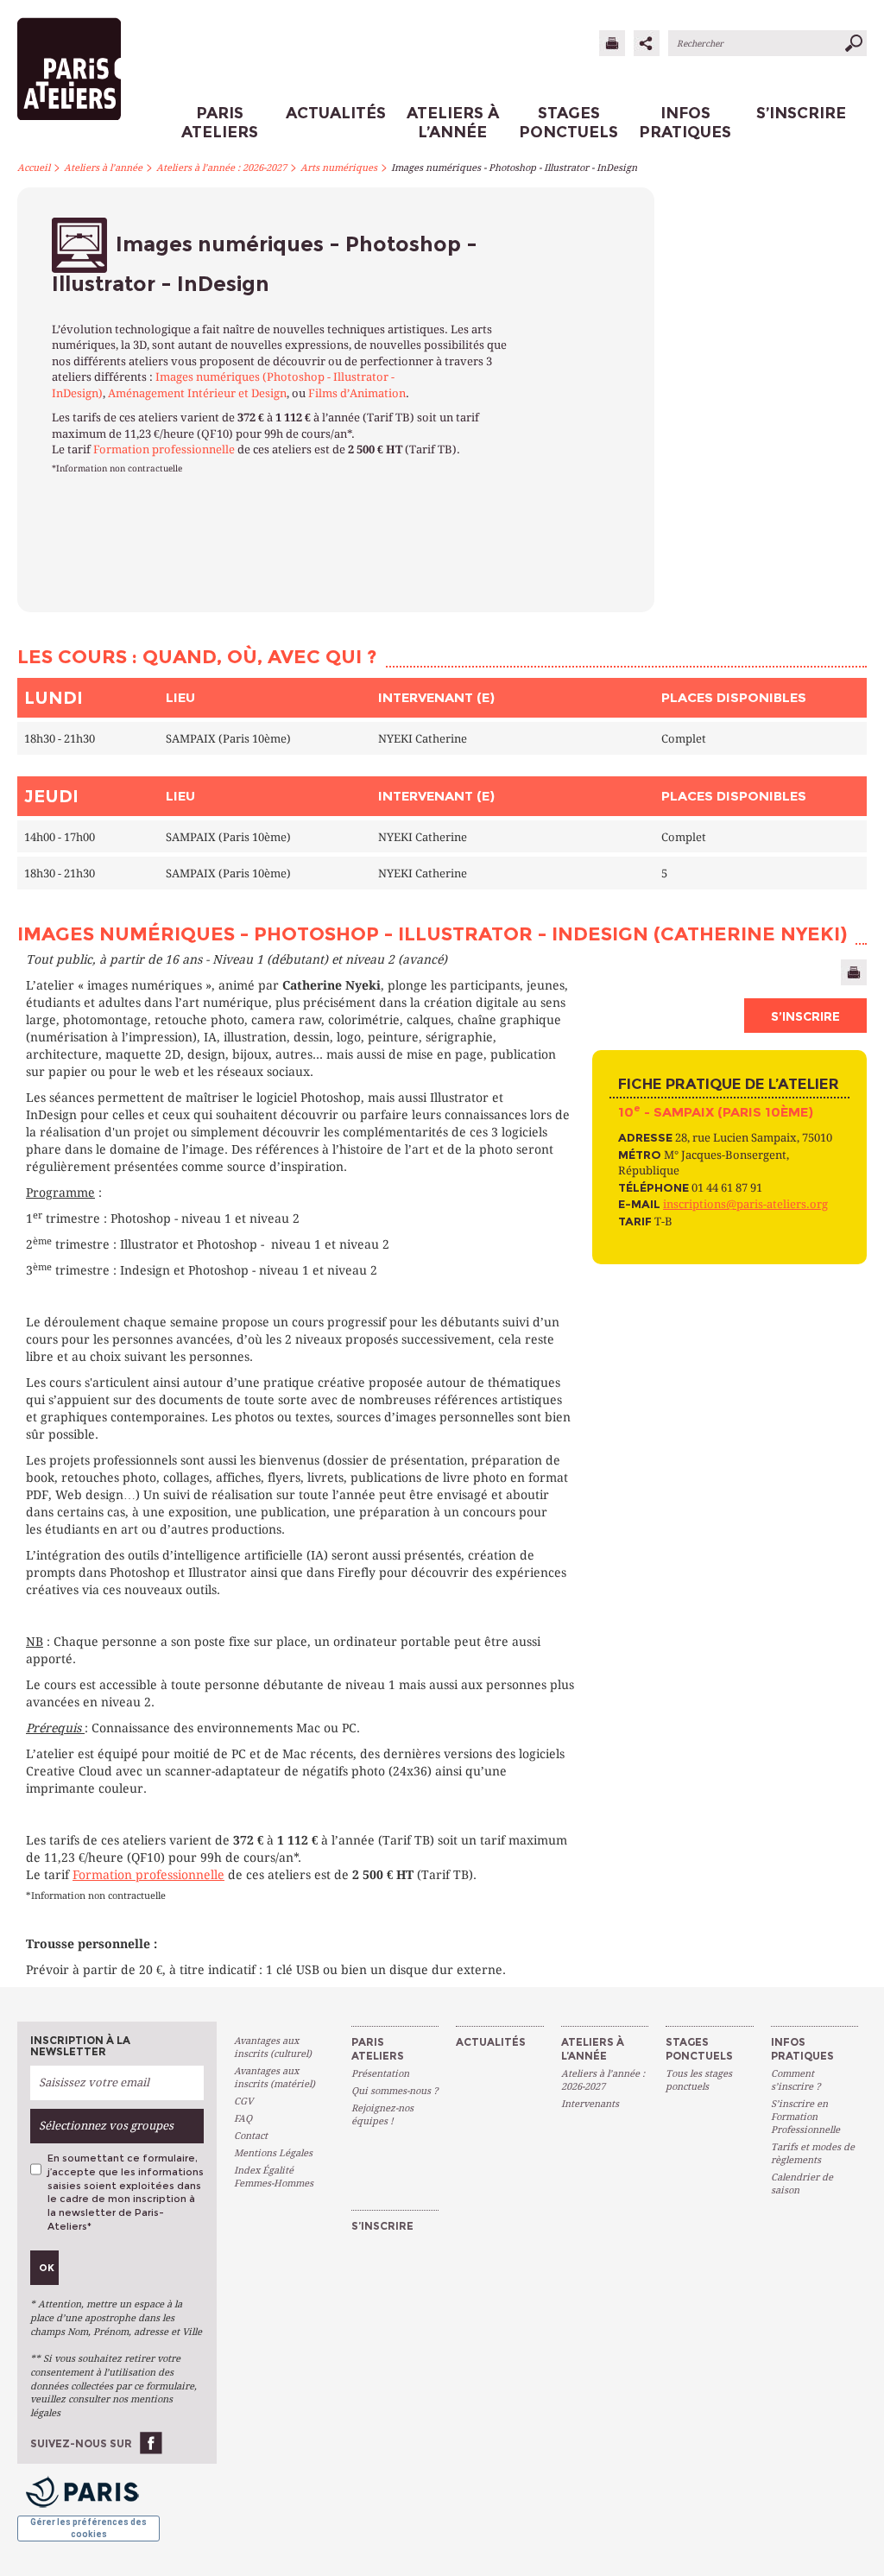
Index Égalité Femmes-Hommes (274, 2177)
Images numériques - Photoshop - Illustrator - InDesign (514, 168)
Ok (47, 2268)
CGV (243, 2101)
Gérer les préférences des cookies (88, 2528)
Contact (251, 2136)
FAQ (243, 2119)
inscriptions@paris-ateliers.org (745, 1204)
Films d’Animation (357, 393)
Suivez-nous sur (81, 2443)
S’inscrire (805, 1016)
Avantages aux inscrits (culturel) (273, 2048)
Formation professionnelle (164, 449)
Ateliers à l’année (103, 168)
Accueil (34, 168)
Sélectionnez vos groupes (106, 2126)
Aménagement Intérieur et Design (197, 393)
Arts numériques (339, 168)
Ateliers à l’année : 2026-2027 (221, 168)
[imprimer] (612, 43)
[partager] (647, 43)
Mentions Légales (273, 2153)
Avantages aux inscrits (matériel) (275, 2078)
